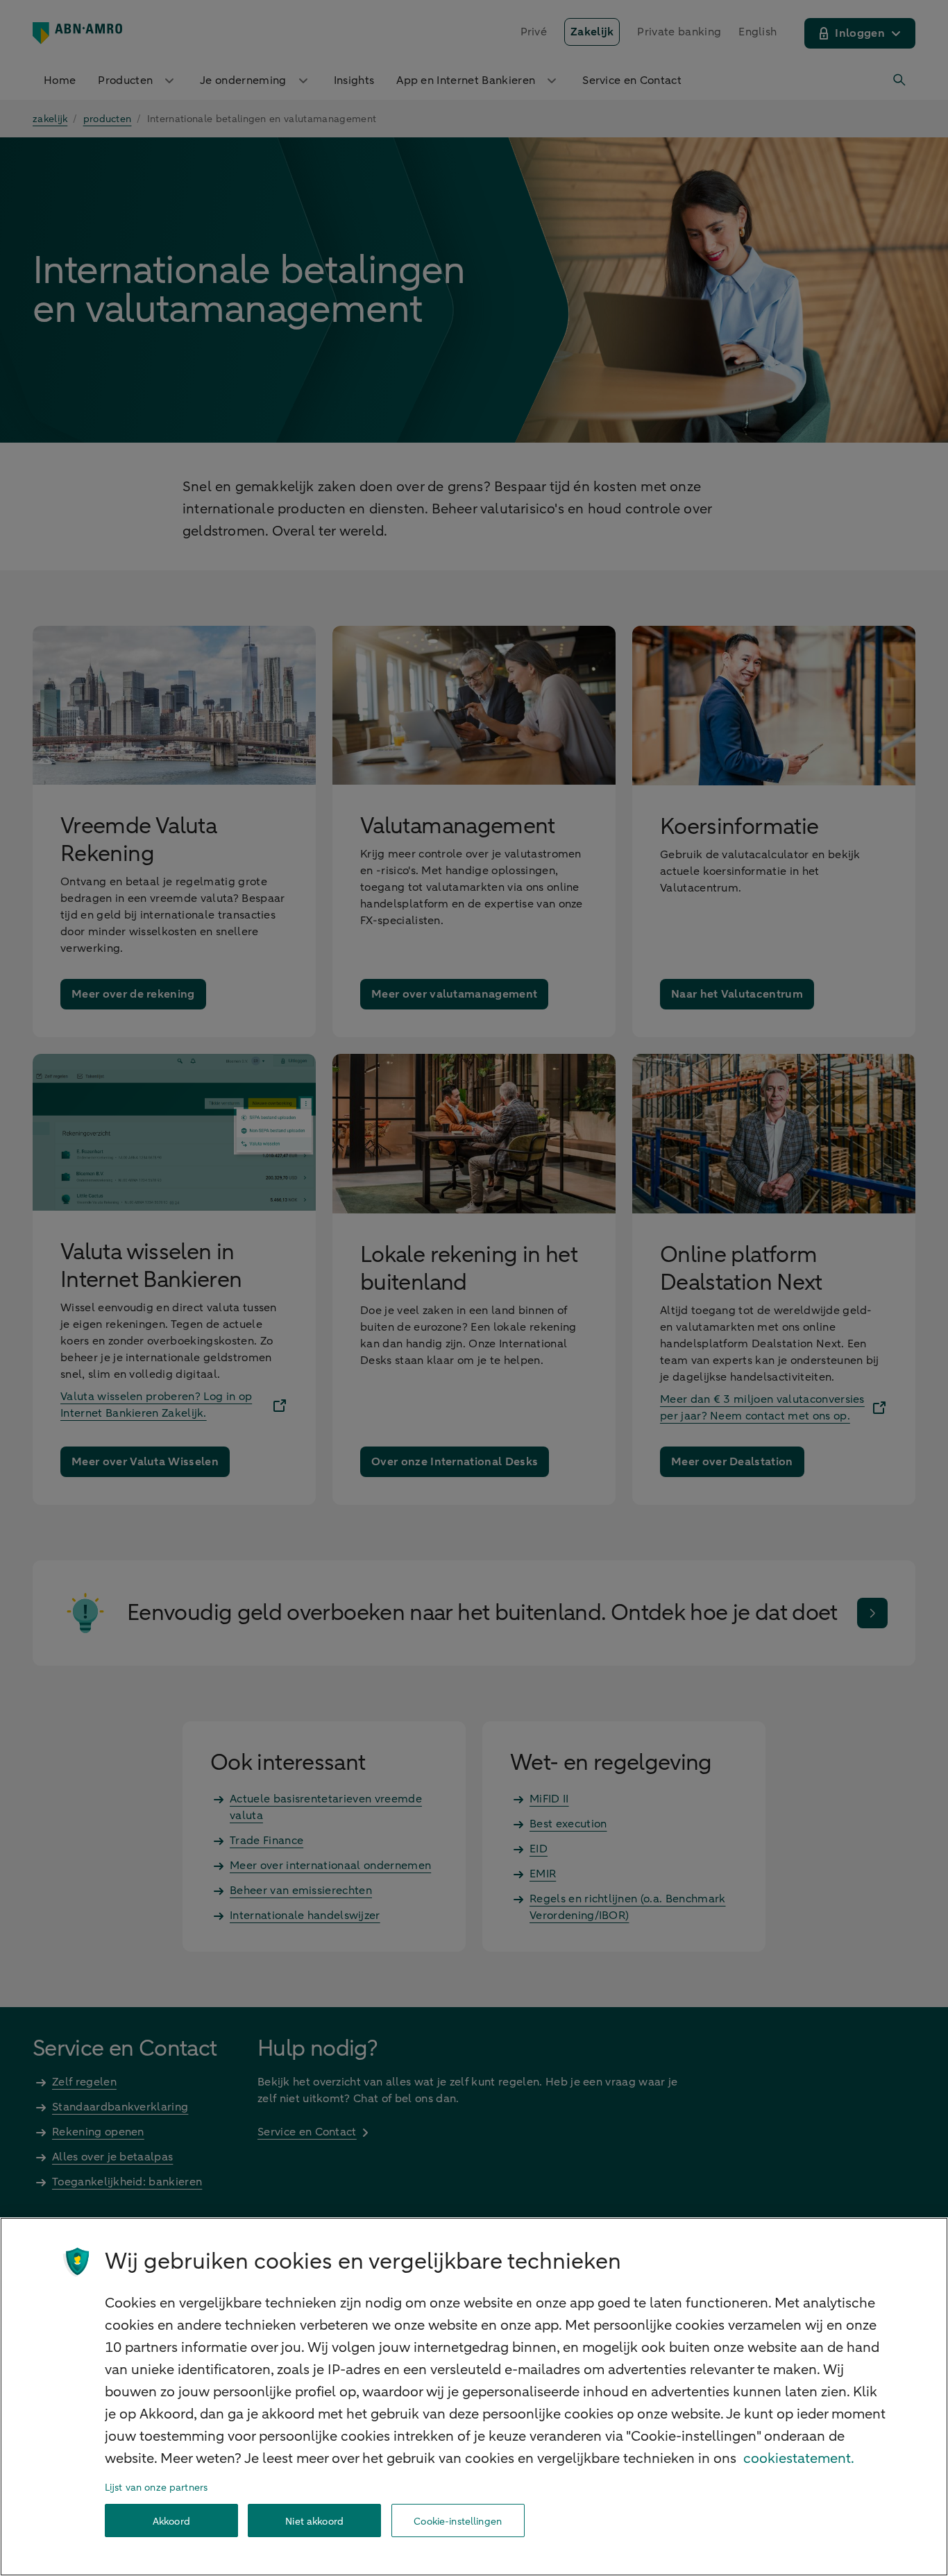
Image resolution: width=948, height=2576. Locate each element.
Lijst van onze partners (156, 2488)
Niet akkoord (314, 2521)
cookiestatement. (799, 2458)
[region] (474, 2397)
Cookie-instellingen (458, 2521)
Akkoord (171, 2521)
